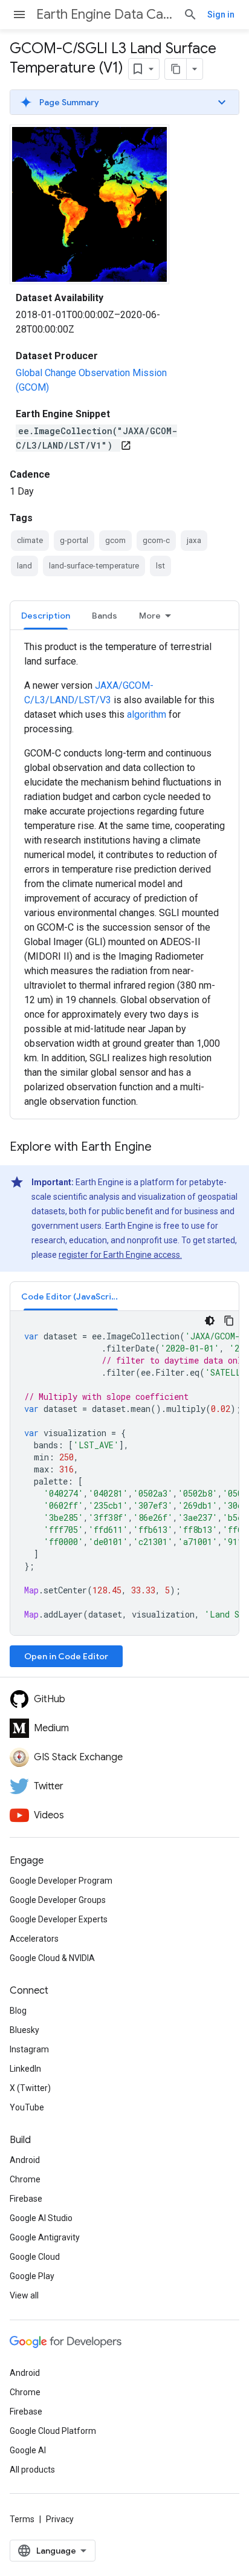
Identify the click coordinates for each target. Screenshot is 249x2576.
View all (24, 2295)
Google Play (32, 2276)
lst (160, 566)
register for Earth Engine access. (120, 1255)
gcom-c (156, 540)
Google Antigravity (45, 2237)
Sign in (221, 15)
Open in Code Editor (66, 1656)
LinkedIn (25, 2069)
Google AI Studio (41, 2218)
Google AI (28, 2450)
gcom (115, 540)
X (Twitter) (30, 2088)
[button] (124, 102)
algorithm (147, 714)
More (150, 616)
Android (25, 2160)
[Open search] (190, 15)
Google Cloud (35, 2257)
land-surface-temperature (94, 566)
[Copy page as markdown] (176, 69)
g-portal (74, 540)
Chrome (25, 2179)
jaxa (194, 540)
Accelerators (34, 1939)
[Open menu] (19, 15)
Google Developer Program (61, 1881)
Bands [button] (105, 616)
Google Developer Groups (58, 1900)
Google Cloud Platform (53, 2431)
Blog (18, 2011)
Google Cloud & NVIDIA (52, 1958)
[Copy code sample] (229, 1321)
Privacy (60, 2519)
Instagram (29, 2049)
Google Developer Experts (59, 1919)
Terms (22, 2519)
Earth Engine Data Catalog (105, 14)
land (24, 566)
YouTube (27, 2107)
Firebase (26, 2199)
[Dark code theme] (210, 1321)
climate (30, 540)
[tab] (46, 615)
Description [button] (46, 616)
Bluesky (24, 2030)
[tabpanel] (124, 874)
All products (32, 2470)
